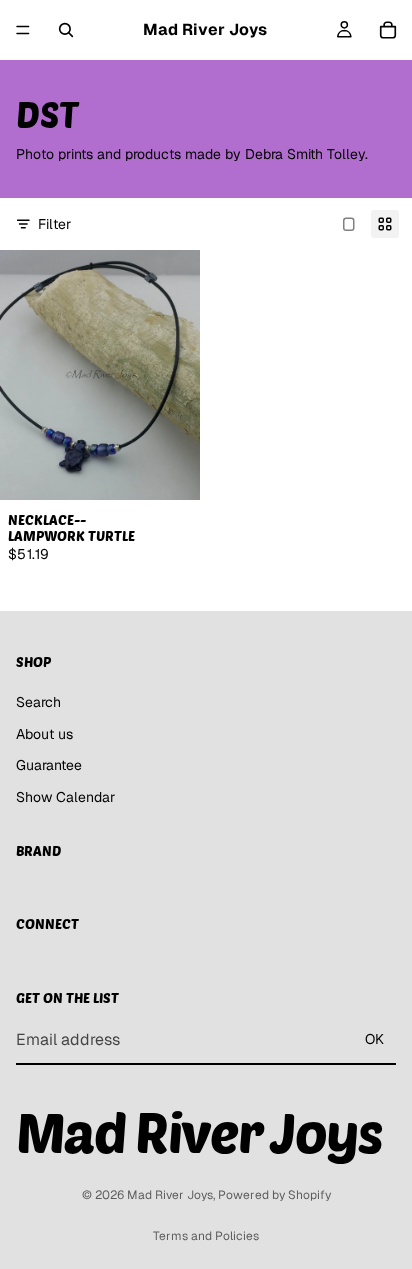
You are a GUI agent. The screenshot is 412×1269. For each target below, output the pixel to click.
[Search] (66, 30)
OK (374, 1039)
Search (38, 702)
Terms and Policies (206, 1236)
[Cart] (388, 30)
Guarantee (49, 765)
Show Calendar (65, 796)
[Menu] (23, 30)
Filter (54, 224)
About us (44, 733)
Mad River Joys (170, 1195)
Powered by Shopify (274, 1195)
